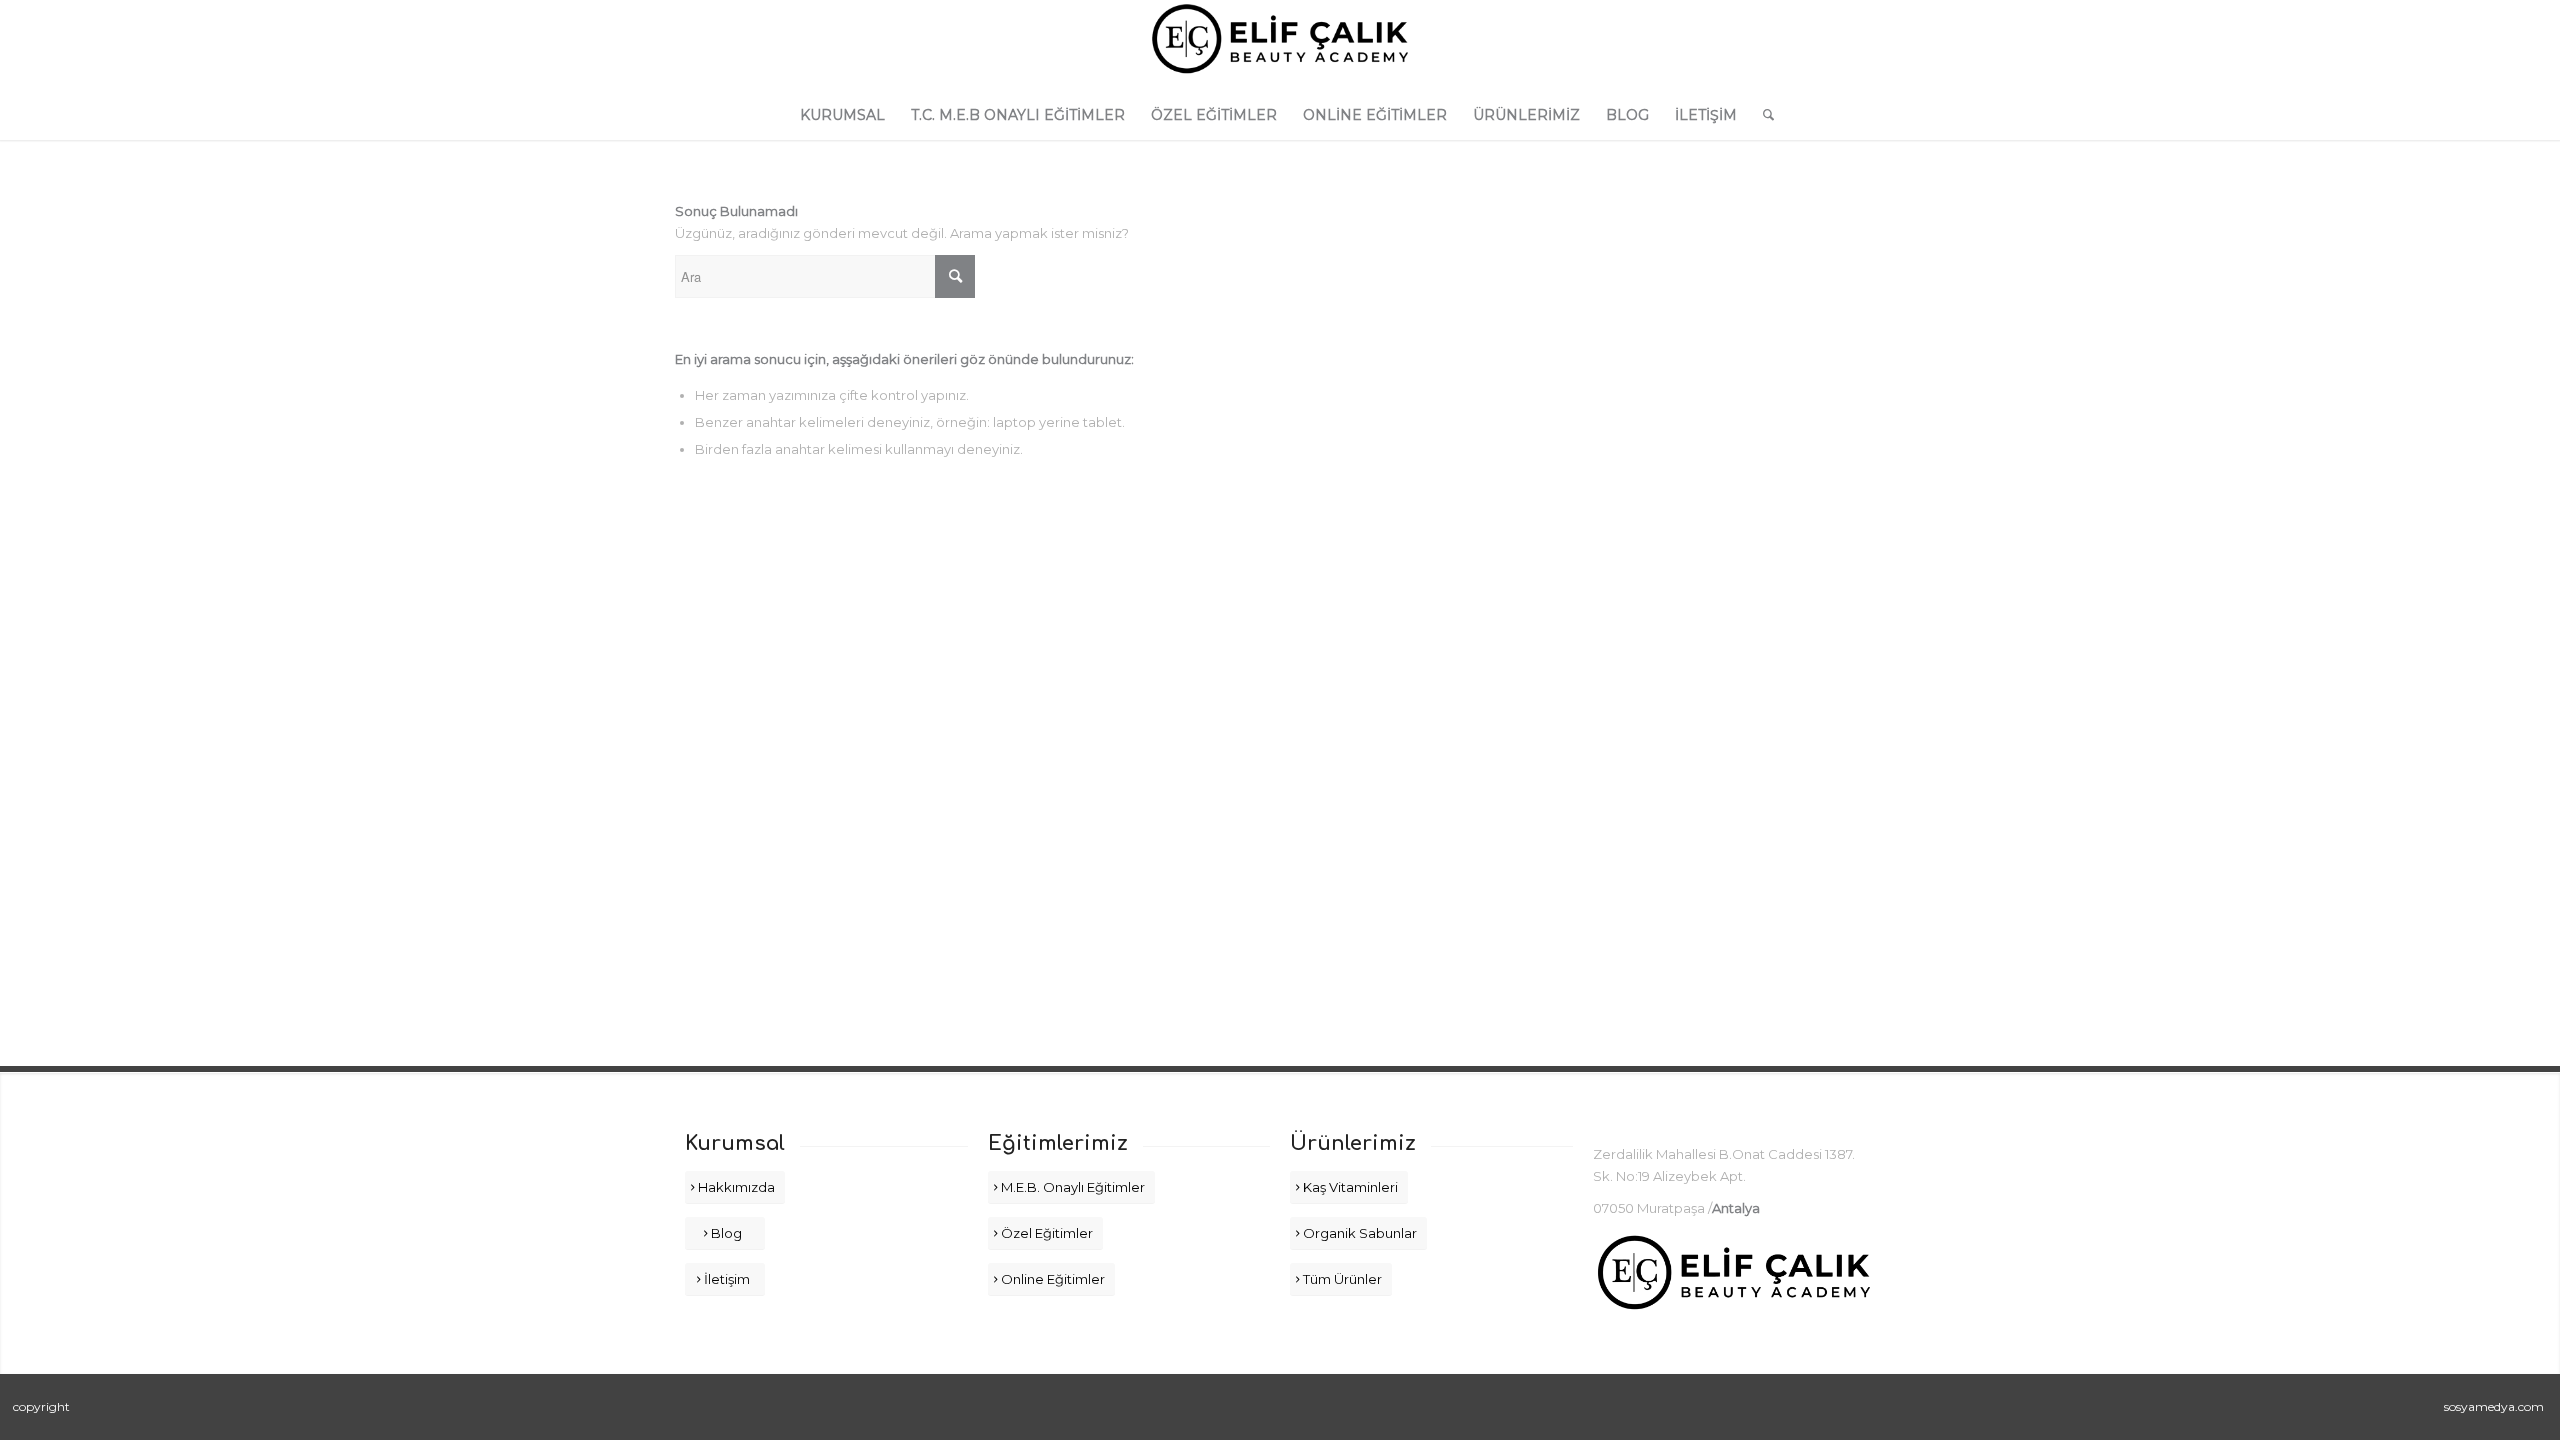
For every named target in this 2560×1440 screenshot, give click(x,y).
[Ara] (1762, 115)
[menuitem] (842, 115)
